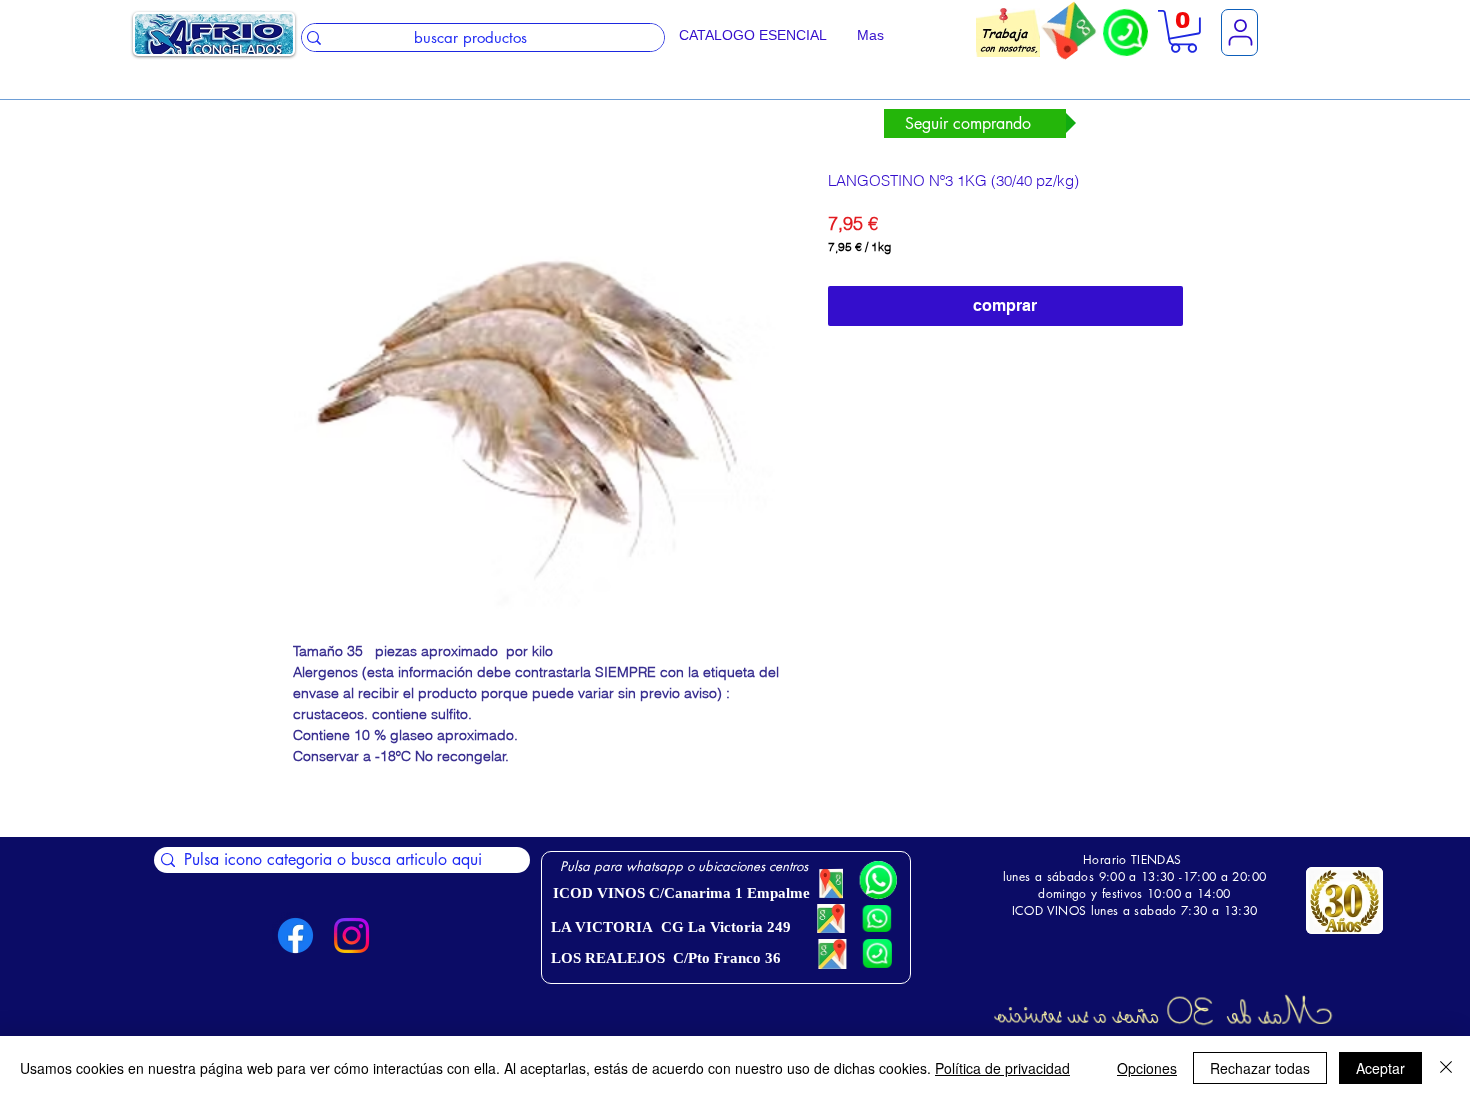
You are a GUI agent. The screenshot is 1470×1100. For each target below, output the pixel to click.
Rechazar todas (1260, 1068)
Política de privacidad (1002, 1068)
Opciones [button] (1147, 1068)
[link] (1183, 31)
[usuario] (1239, 32)
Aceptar (1380, 1068)
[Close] (1446, 1068)
